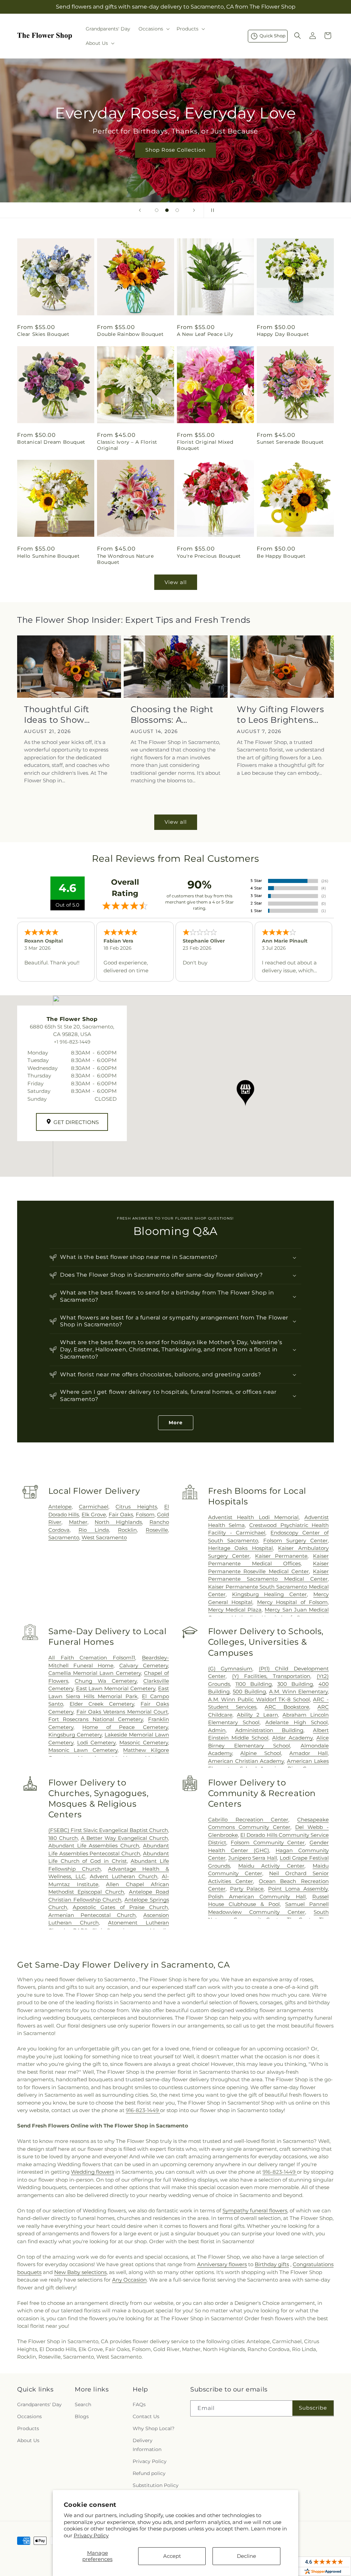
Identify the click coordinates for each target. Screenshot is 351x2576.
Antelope (60, 1507)
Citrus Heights (136, 1507)
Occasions (29, 2416)
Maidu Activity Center (271, 1866)
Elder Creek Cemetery (102, 1704)
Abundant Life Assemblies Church (94, 1846)
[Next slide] (194, 210)
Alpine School (261, 1753)
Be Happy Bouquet (281, 556)
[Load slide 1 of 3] (157, 210)
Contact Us (146, 2416)
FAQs (139, 2404)
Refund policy (149, 2473)
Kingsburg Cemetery (75, 1735)
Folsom (145, 1514)
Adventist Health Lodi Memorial (253, 1517)
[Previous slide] (140, 210)
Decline (246, 2556)
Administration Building (269, 1730)
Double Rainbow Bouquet (130, 334)
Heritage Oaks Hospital (240, 1548)
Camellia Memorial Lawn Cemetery (95, 1673)
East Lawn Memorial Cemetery (116, 1688)
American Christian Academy (246, 1761)
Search (83, 2404)
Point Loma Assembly (298, 1889)
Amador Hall (308, 1753)
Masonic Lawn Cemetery (83, 1750)
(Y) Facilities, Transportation (271, 1676)
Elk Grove (94, 1514)
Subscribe (313, 2408)
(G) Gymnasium (230, 1669)
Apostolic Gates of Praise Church (120, 1907)
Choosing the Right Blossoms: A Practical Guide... (172, 715)
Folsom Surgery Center (295, 1540)
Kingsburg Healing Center (270, 1594)
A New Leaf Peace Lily (205, 334)
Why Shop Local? (154, 2428)
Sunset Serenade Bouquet (290, 442)
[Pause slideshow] (211, 210)
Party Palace (247, 1889)
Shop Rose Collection (175, 150)
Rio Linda (94, 1530)
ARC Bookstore (287, 1707)
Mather (78, 1522)
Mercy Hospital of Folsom (292, 1602)
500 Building (249, 1691)
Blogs (82, 2416)
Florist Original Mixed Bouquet (205, 445)
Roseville (157, 1530)
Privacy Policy (91, 2535)
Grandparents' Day (39, 2404)
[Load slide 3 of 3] (177, 210)
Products (28, 2428)
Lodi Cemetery (96, 1742)
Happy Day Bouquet (283, 334)
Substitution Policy (156, 2485)
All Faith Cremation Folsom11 (92, 1658)
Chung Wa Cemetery (106, 1681)
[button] (153, 29)
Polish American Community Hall (257, 1897)
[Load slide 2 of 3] (167, 210)
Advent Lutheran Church (124, 1876)
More (176, 1423)
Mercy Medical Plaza (235, 1610)
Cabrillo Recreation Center (248, 1820)
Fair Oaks (121, 1514)
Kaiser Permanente (281, 1556)
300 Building (295, 1684)
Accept (172, 2556)
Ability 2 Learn (257, 1715)
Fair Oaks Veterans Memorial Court (122, 1712)
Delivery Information (147, 2445)
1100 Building (254, 1684)
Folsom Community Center (268, 1842)
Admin (217, 1730)
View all (176, 582)
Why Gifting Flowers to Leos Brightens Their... (280, 715)
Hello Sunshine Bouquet (48, 556)
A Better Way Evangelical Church (124, 1838)
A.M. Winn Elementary (298, 1691)
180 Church (63, 1838)
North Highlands (118, 1522)
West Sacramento (104, 1537)
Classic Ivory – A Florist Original (127, 445)
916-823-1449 (143, 2110)
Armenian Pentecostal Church (92, 1915)
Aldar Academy (292, 1738)
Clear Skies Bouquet (43, 334)
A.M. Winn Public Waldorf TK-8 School (259, 1699)
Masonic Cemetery (144, 1742)
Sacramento (64, 1537)
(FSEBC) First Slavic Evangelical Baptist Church (108, 1830)
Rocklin (127, 1530)
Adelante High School (296, 1722)
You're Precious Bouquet (209, 556)
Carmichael (94, 1507)
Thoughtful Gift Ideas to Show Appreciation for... (62, 715)
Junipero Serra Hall (253, 1858)
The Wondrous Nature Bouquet (125, 559)
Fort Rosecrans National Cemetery (96, 1719)
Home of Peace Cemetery (125, 1727)
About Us (28, 2440)
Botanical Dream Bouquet (51, 442)
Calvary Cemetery (144, 1665)
